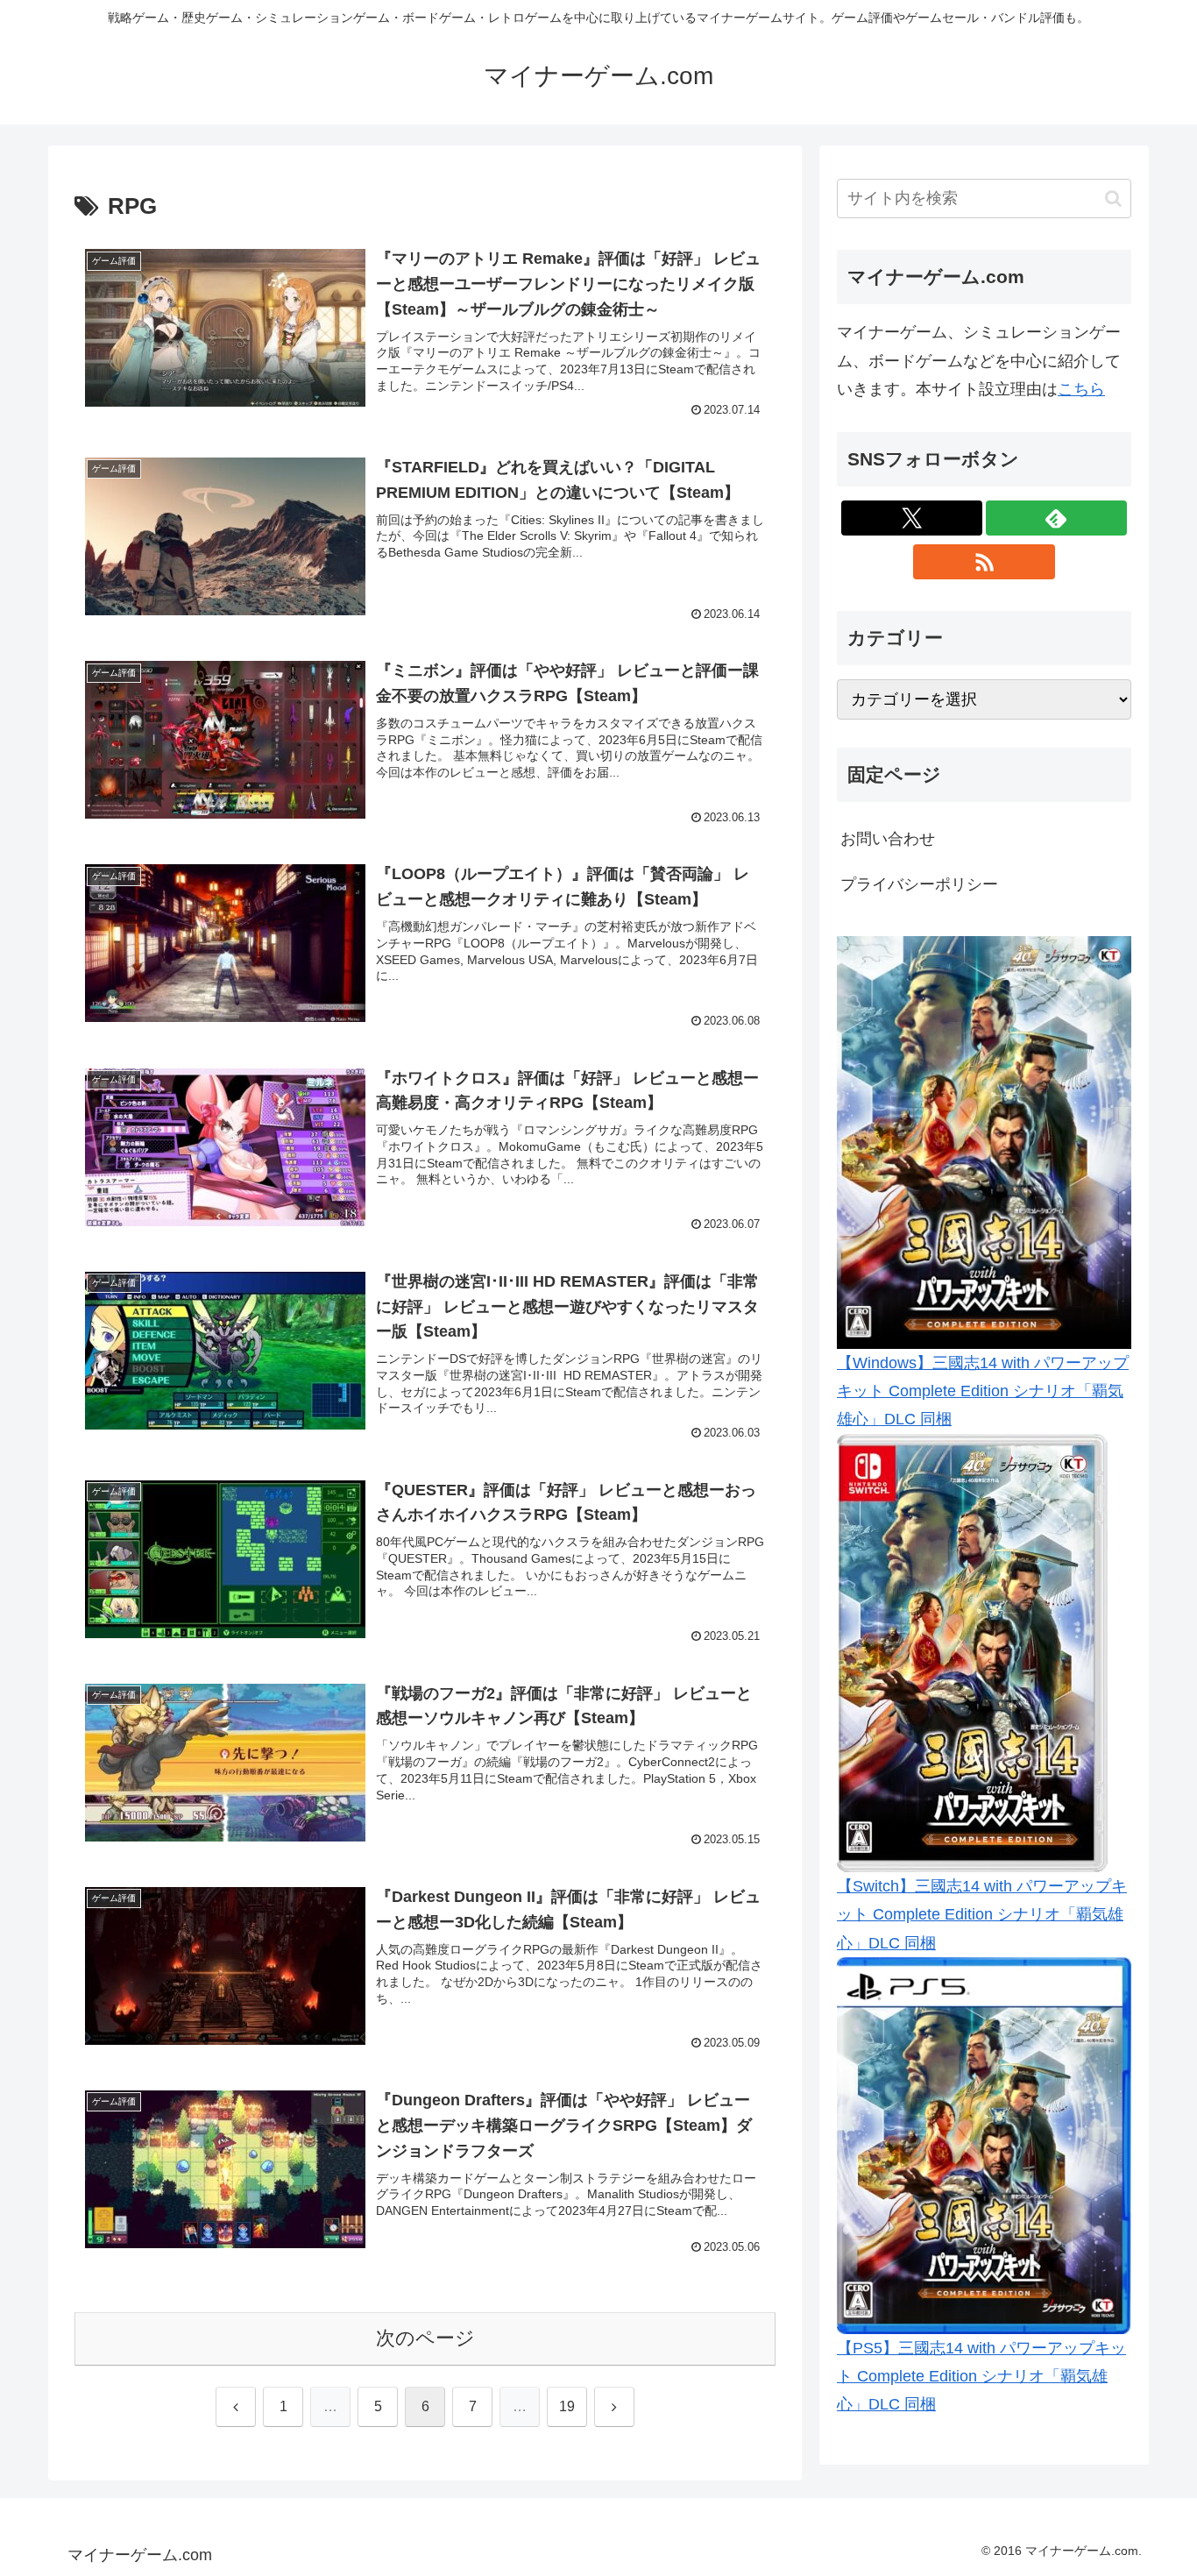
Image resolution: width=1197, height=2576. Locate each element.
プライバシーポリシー (919, 884)
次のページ (425, 2338)
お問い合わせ (888, 839)
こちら (1081, 389)
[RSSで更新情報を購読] (984, 562)
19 (567, 2406)
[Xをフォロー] (912, 518)
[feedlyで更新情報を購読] (1056, 518)
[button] (1113, 199)
